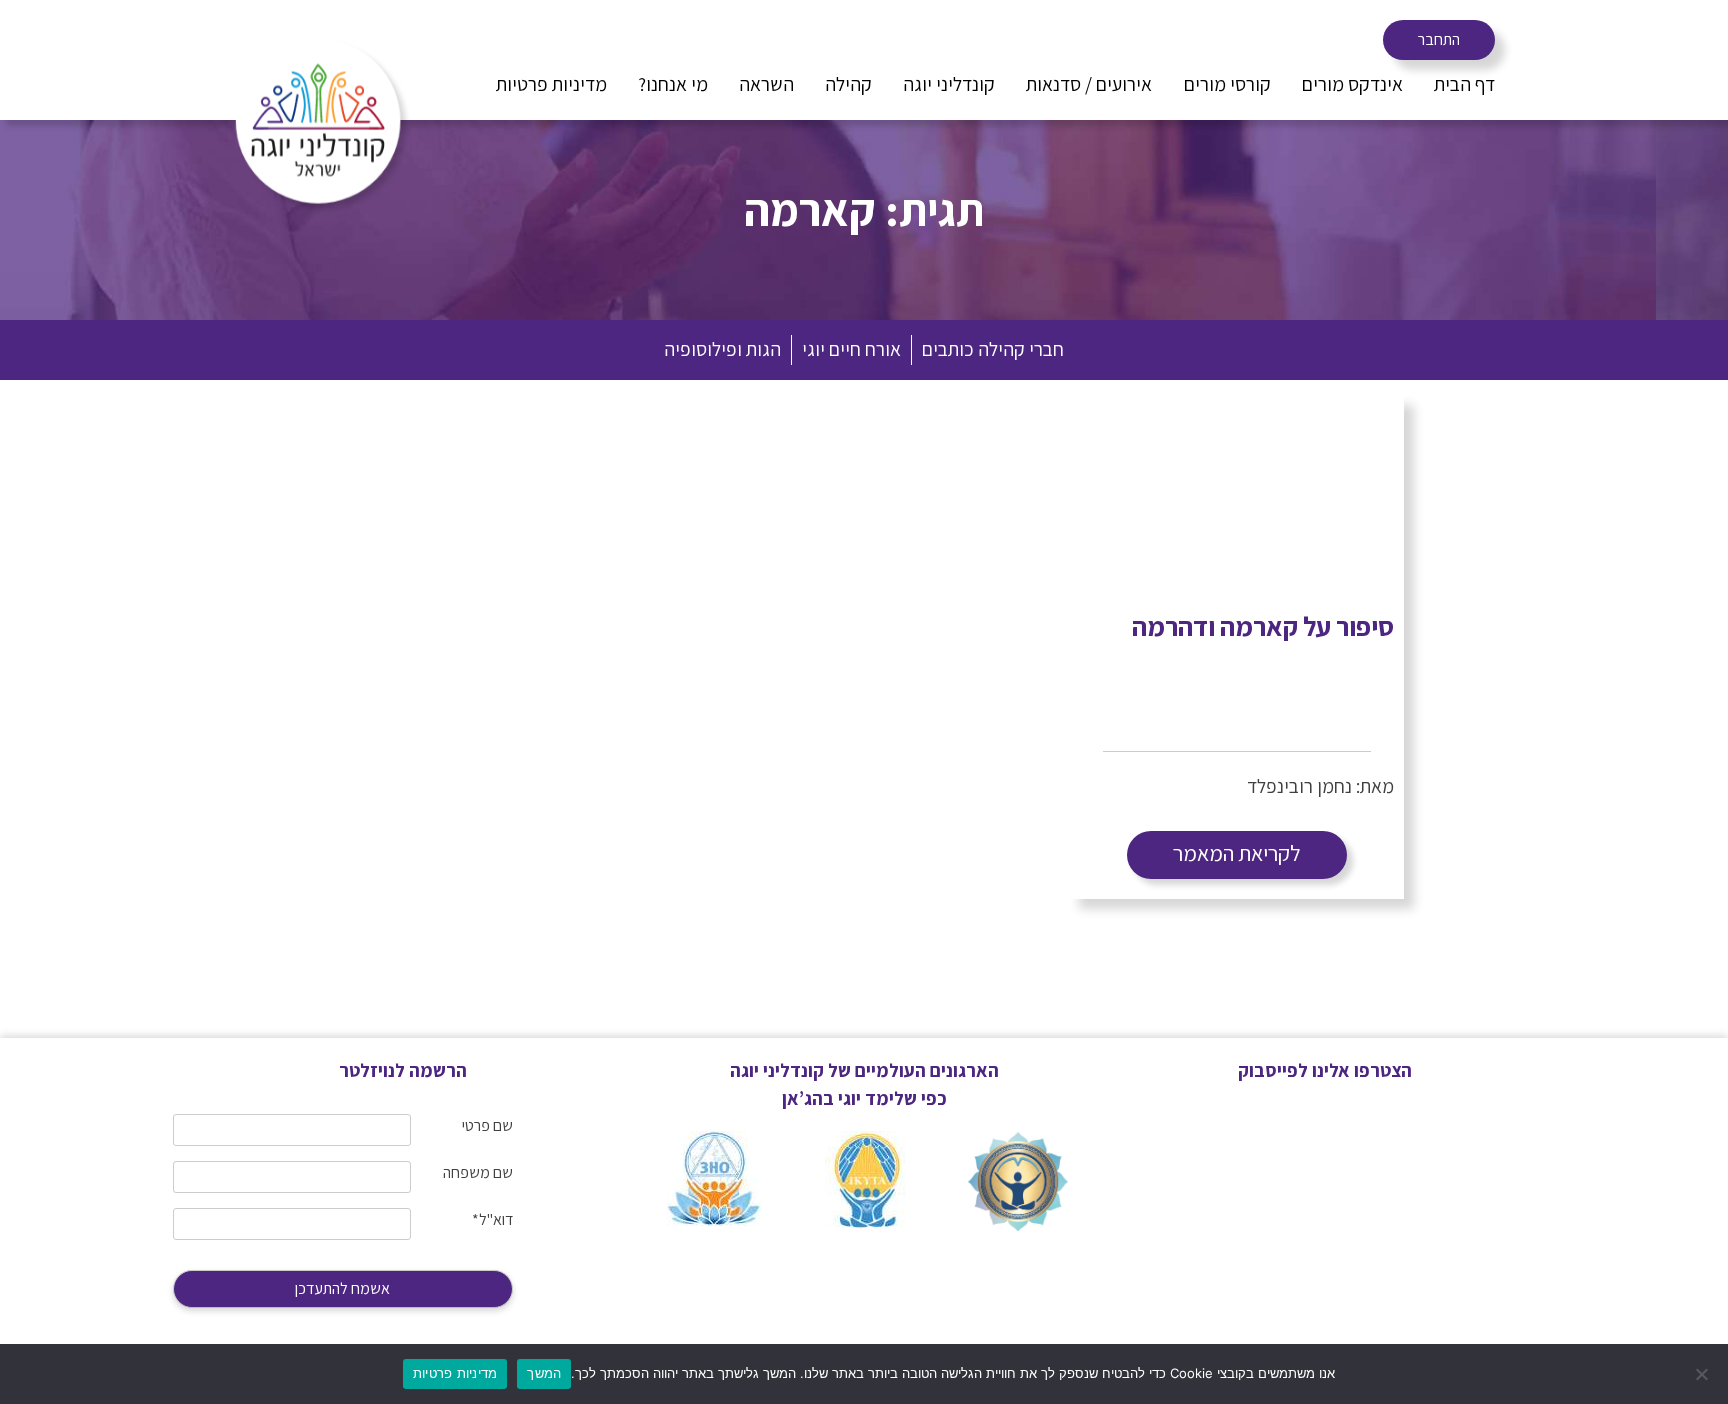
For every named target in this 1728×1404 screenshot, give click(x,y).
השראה (766, 84)
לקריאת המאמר (1237, 853)
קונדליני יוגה (949, 84)
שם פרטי (487, 1125)
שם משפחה (478, 1172)
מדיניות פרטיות (551, 84)
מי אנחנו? (673, 84)
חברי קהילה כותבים (993, 349)
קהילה (848, 84)
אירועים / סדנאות (1089, 84)
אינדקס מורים (1352, 84)
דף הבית (1464, 84)
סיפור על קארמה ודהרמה (1263, 626)
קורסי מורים (1227, 84)
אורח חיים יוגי (851, 349)
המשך (544, 1373)
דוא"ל (492, 1219)
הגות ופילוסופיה (722, 349)
